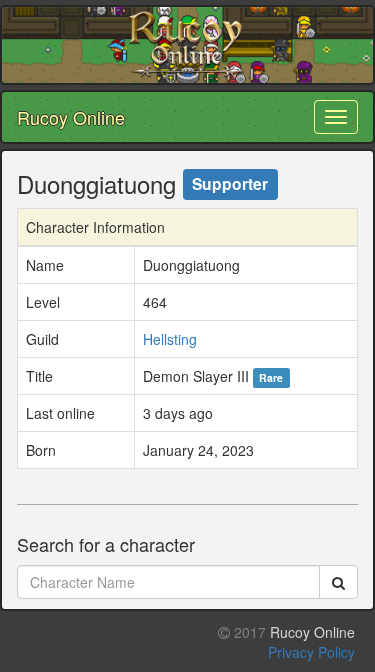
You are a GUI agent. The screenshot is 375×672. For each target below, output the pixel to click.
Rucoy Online (71, 117)
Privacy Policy (311, 652)
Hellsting (170, 339)
